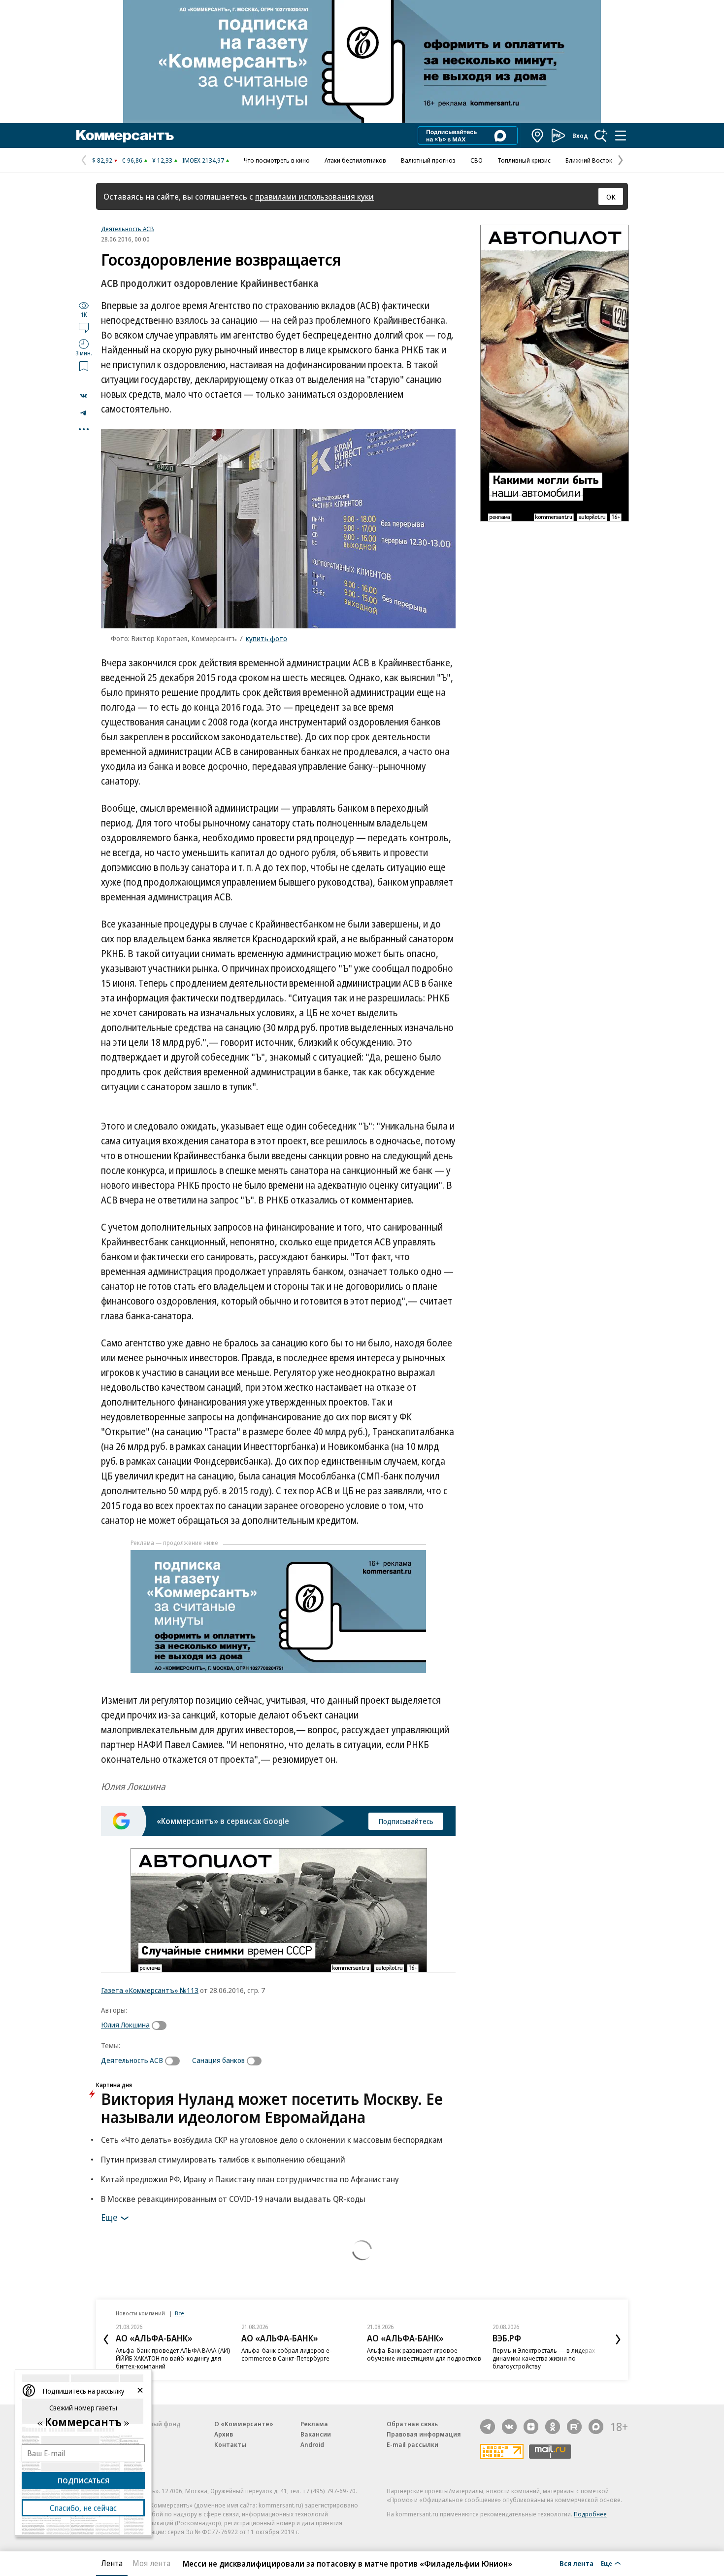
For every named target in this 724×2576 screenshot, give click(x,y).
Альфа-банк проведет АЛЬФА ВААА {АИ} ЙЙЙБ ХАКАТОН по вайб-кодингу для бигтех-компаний (173, 2358)
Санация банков (218, 2060)
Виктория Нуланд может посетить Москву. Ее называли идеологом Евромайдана (272, 2108)
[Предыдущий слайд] (106, 2339)
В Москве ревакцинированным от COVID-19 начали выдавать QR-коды (233, 2199)
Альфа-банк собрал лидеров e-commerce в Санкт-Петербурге (287, 2354)
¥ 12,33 (162, 160)
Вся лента (576, 2563)
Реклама (314, 2424)
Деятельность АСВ (128, 229)
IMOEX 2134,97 (203, 160)
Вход (580, 136)
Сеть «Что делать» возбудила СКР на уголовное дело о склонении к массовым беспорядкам (272, 2140)
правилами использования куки (314, 196)
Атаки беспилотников (355, 160)
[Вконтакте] (509, 2427)
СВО (477, 160)
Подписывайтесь (406, 1821)
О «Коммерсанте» (244, 2424)
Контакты (230, 2444)
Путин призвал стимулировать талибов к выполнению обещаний (223, 2159)
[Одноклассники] (553, 2427)
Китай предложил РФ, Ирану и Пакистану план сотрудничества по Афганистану (250, 2179)
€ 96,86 (132, 160)
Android (312, 2444)
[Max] (596, 2427)
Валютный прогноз (428, 160)
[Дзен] (531, 2427)
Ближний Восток (589, 160)
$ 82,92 (102, 160)
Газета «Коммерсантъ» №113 (150, 1990)
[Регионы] (538, 136)
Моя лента (151, 2563)
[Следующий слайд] (618, 2339)
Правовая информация (424, 2434)
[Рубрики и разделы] (621, 136)
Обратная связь (412, 2424)
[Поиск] (601, 136)
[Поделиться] (84, 396)
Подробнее (590, 2514)
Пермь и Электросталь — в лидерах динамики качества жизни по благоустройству (544, 2358)
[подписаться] (162, 2026)
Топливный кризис (524, 160)
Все (179, 2313)
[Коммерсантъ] (125, 136)
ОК (611, 197)
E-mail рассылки (412, 2444)
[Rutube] (574, 2427)
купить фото (266, 638)
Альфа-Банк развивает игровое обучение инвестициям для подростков (424, 2354)
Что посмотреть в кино (277, 160)
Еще (109, 2217)
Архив (224, 2434)
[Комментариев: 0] (84, 327)
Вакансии (316, 2434)
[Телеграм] (488, 2427)
